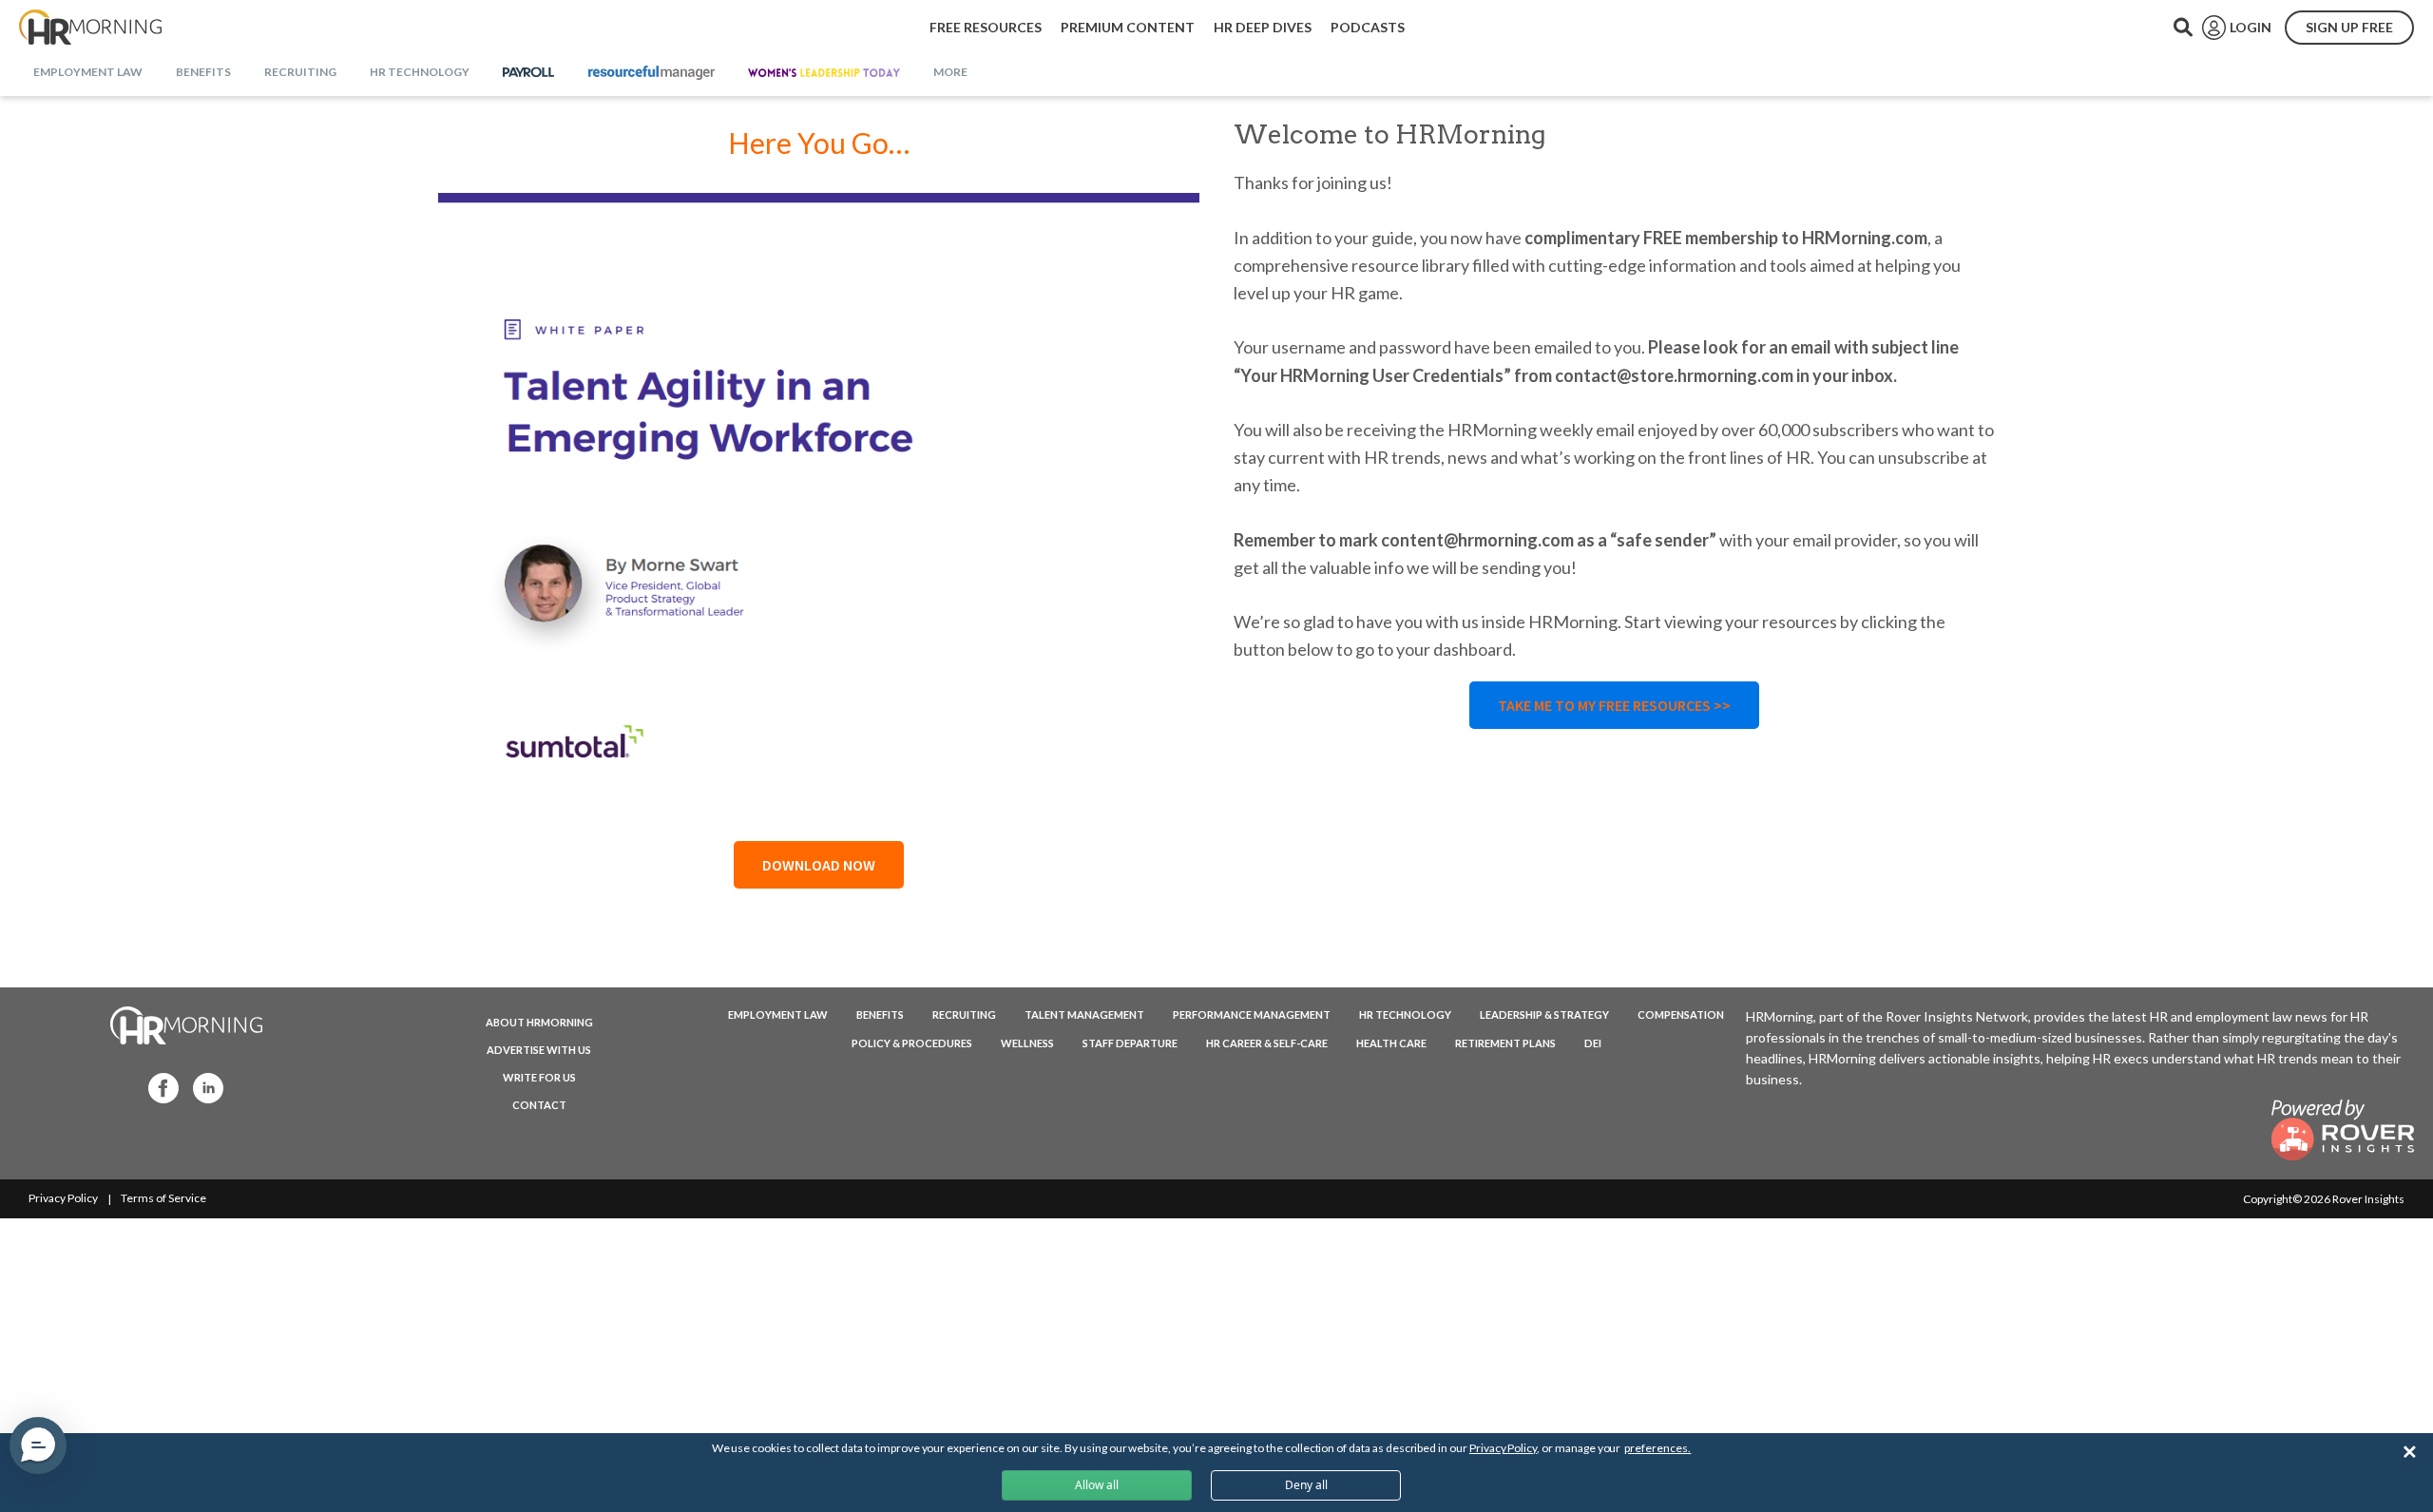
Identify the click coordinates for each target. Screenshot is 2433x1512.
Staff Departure (1130, 1043)
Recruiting (964, 1014)
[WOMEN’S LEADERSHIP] (824, 73)
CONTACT (539, 1105)
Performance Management (1252, 1014)
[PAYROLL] (529, 73)
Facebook (158, 1087)
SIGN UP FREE (2349, 27)
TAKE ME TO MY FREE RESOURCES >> (1614, 705)
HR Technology (1405, 1014)
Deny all (1306, 1485)
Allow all (1097, 1485)
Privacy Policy (63, 1198)
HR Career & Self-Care (1267, 1043)
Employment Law (778, 1014)
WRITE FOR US (539, 1077)
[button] (38, 1445)
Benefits (880, 1014)
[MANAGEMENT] (651, 73)
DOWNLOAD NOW (819, 865)
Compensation (1681, 1014)
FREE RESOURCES (986, 27)
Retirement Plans (1505, 1043)
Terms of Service (163, 1198)
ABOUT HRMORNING (539, 1022)
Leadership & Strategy (1544, 1014)
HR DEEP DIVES (1263, 27)
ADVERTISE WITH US (539, 1050)
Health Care (1391, 1043)
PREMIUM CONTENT (1128, 27)
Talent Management (1084, 1014)
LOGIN (2251, 27)
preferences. (1657, 1448)
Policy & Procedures (912, 1043)
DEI (1593, 1043)
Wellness (1027, 1043)
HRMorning (90, 28)
